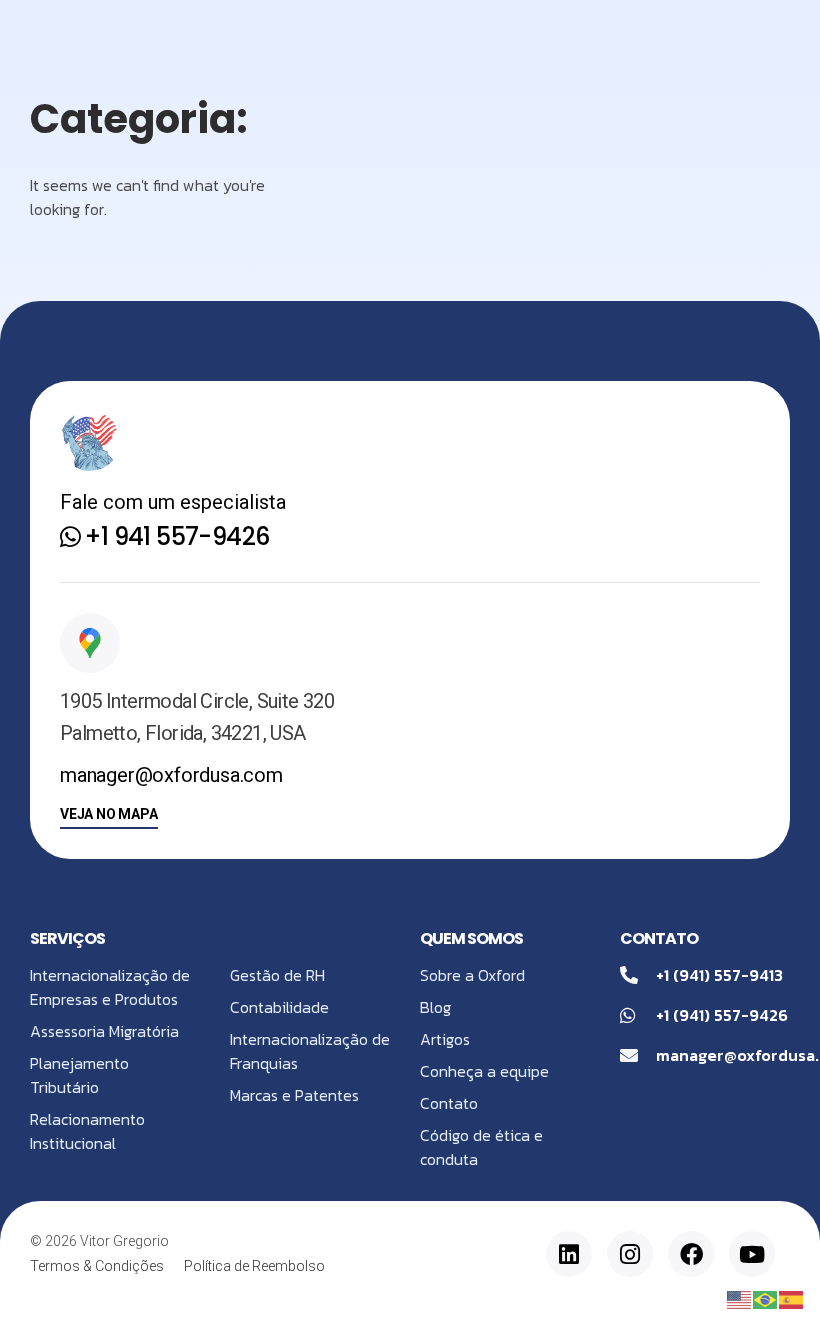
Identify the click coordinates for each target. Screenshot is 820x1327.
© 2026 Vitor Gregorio (99, 1241)
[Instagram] (630, 1254)
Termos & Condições (97, 1266)
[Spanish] (792, 1298)
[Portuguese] (766, 1298)
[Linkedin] (569, 1254)
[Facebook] (691, 1254)
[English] (740, 1298)
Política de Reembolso (254, 1266)
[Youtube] (752, 1254)
